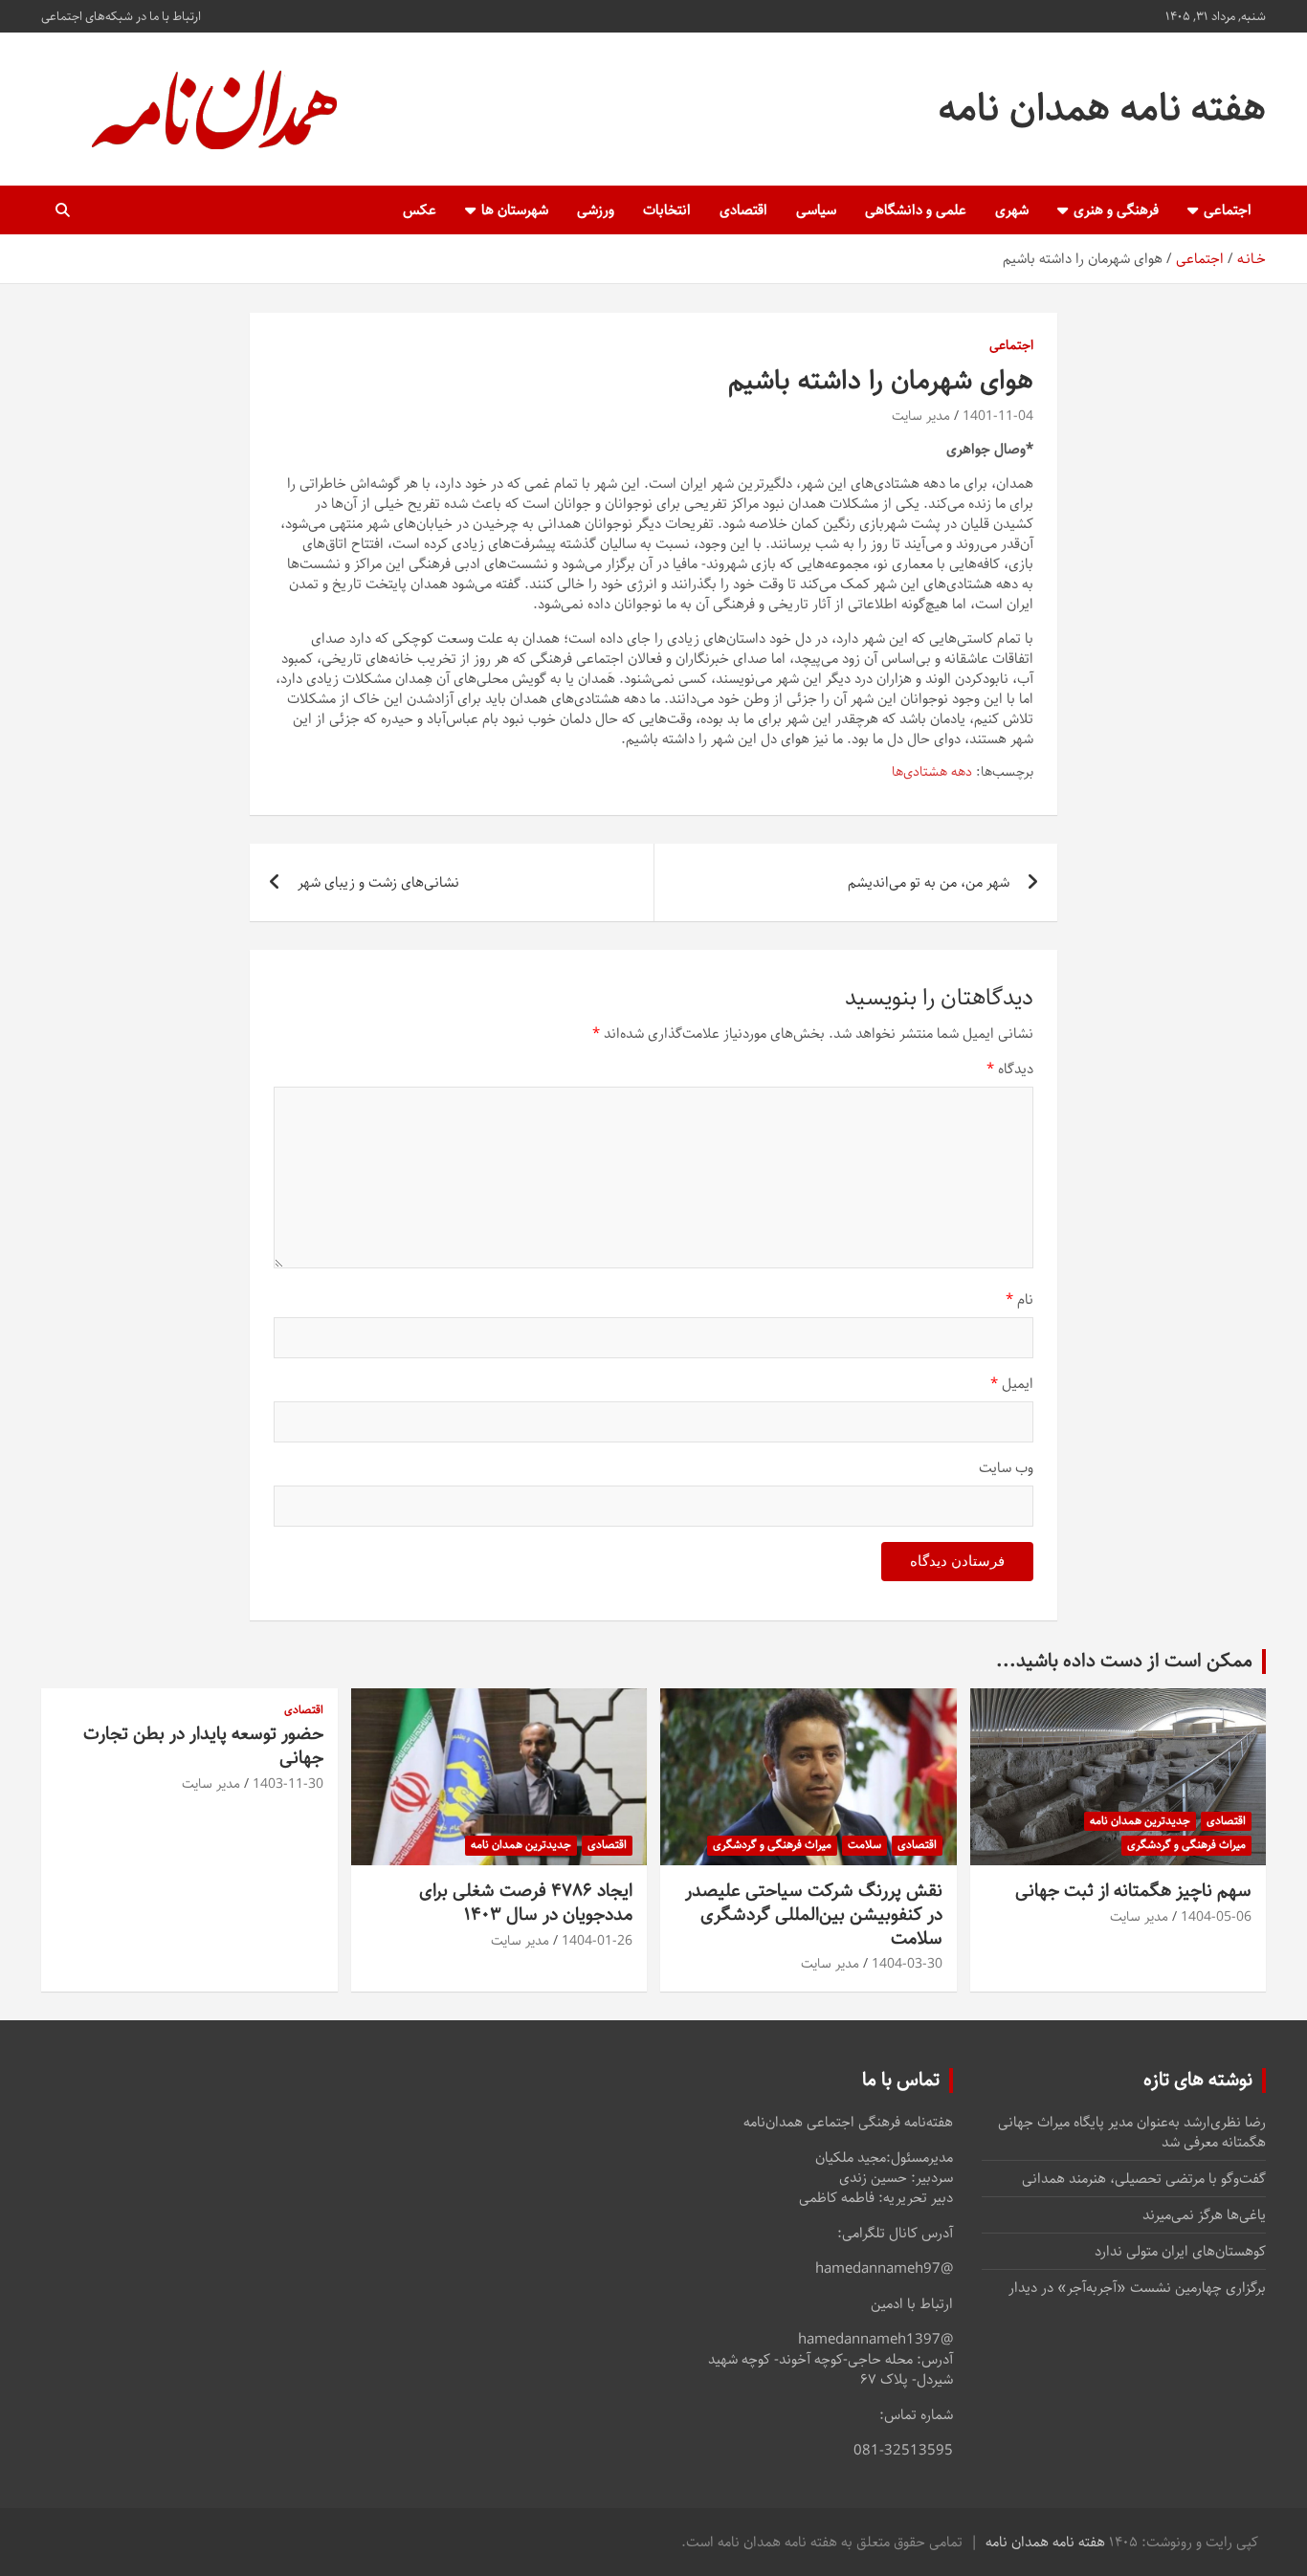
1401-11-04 (998, 416)
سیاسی (816, 210)
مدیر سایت (921, 416)
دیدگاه (1010, 1069)
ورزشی (596, 210)
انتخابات (667, 210)
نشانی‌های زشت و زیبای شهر (378, 882)
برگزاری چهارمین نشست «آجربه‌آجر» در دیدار (1137, 2288)
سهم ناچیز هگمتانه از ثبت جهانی (1133, 1891)
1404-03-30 (907, 1964)
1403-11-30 (288, 1784)
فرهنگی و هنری (1116, 210)
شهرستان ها (515, 210)
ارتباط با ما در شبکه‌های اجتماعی (121, 16)
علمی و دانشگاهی (916, 210)
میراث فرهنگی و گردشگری (1186, 1845)
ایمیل (1012, 1384)
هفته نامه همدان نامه (1102, 109)
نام (1019, 1299)
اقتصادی (743, 210)
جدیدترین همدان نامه (1140, 1821)
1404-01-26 (597, 1941)
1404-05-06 (1216, 1917)
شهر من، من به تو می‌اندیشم (929, 882)
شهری (1012, 210)
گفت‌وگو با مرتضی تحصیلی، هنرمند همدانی (1144, 2179)
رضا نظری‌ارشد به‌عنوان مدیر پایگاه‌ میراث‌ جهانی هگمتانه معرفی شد (1132, 2132)
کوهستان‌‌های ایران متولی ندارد (1180, 2251)
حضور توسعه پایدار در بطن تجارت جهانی (203, 1746)
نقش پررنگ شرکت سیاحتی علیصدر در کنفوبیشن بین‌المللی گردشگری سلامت (814, 1914)
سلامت (864, 1845)
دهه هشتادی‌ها (932, 773)
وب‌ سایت (1006, 1468)
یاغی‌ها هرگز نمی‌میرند (1204, 2215)
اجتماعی (1228, 210)
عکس (420, 210)
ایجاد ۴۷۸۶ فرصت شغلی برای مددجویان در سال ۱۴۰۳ (526, 1903)
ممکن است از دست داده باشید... (1124, 1661)
